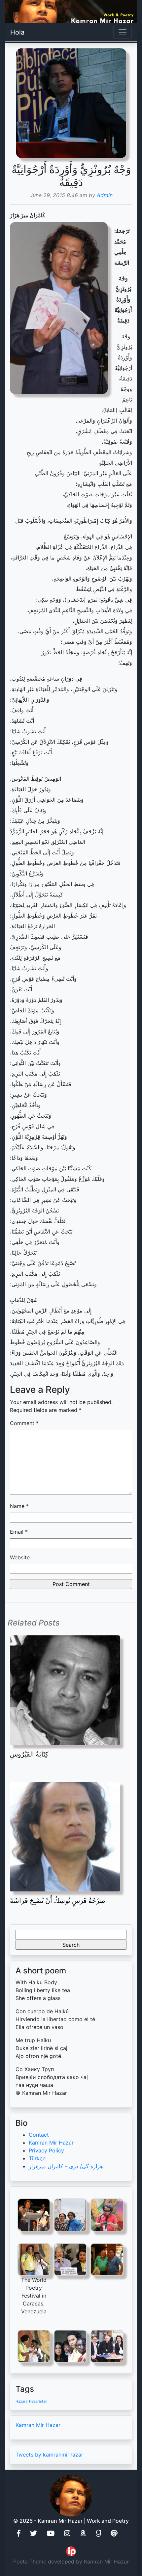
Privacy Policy (46, 2150)
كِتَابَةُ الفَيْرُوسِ (29, 1754)
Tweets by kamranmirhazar (49, 2455)
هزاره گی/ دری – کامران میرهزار (66, 2166)
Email (19, 1532)
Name (19, 1506)
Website (20, 1557)
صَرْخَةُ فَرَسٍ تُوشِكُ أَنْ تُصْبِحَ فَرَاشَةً (58, 1901)
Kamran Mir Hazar (51, 2143)
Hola (17, 32)
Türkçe (37, 2158)
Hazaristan (38, 2401)
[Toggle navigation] (123, 32)
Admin (105, 195)
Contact (39, 2135)
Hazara (21, 2401)
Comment (24, 1423)
